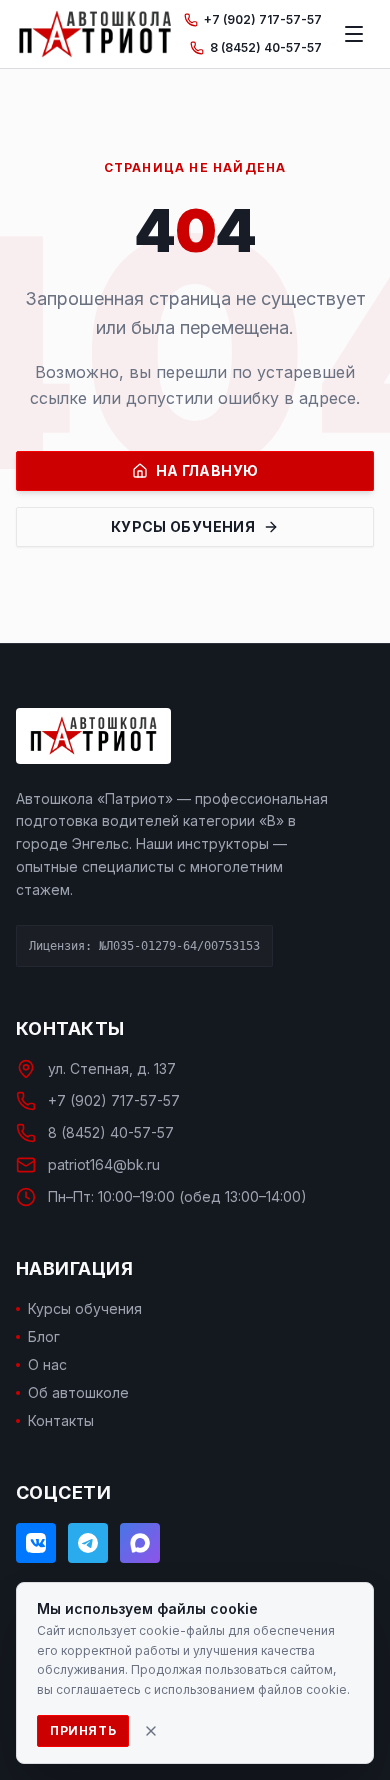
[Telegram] (88, 1543)
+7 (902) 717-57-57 (263, 19)
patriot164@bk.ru (104, 1164)
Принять (83, 1730)
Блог (44, 1336)
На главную (207, 470)
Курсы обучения (183, 526)
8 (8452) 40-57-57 (266, 47)
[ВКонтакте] (36, 1543)
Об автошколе (78, 1392)
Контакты (61, 1420)
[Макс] (140, 1543)
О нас (47, 1364)
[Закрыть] (151, 1731)
